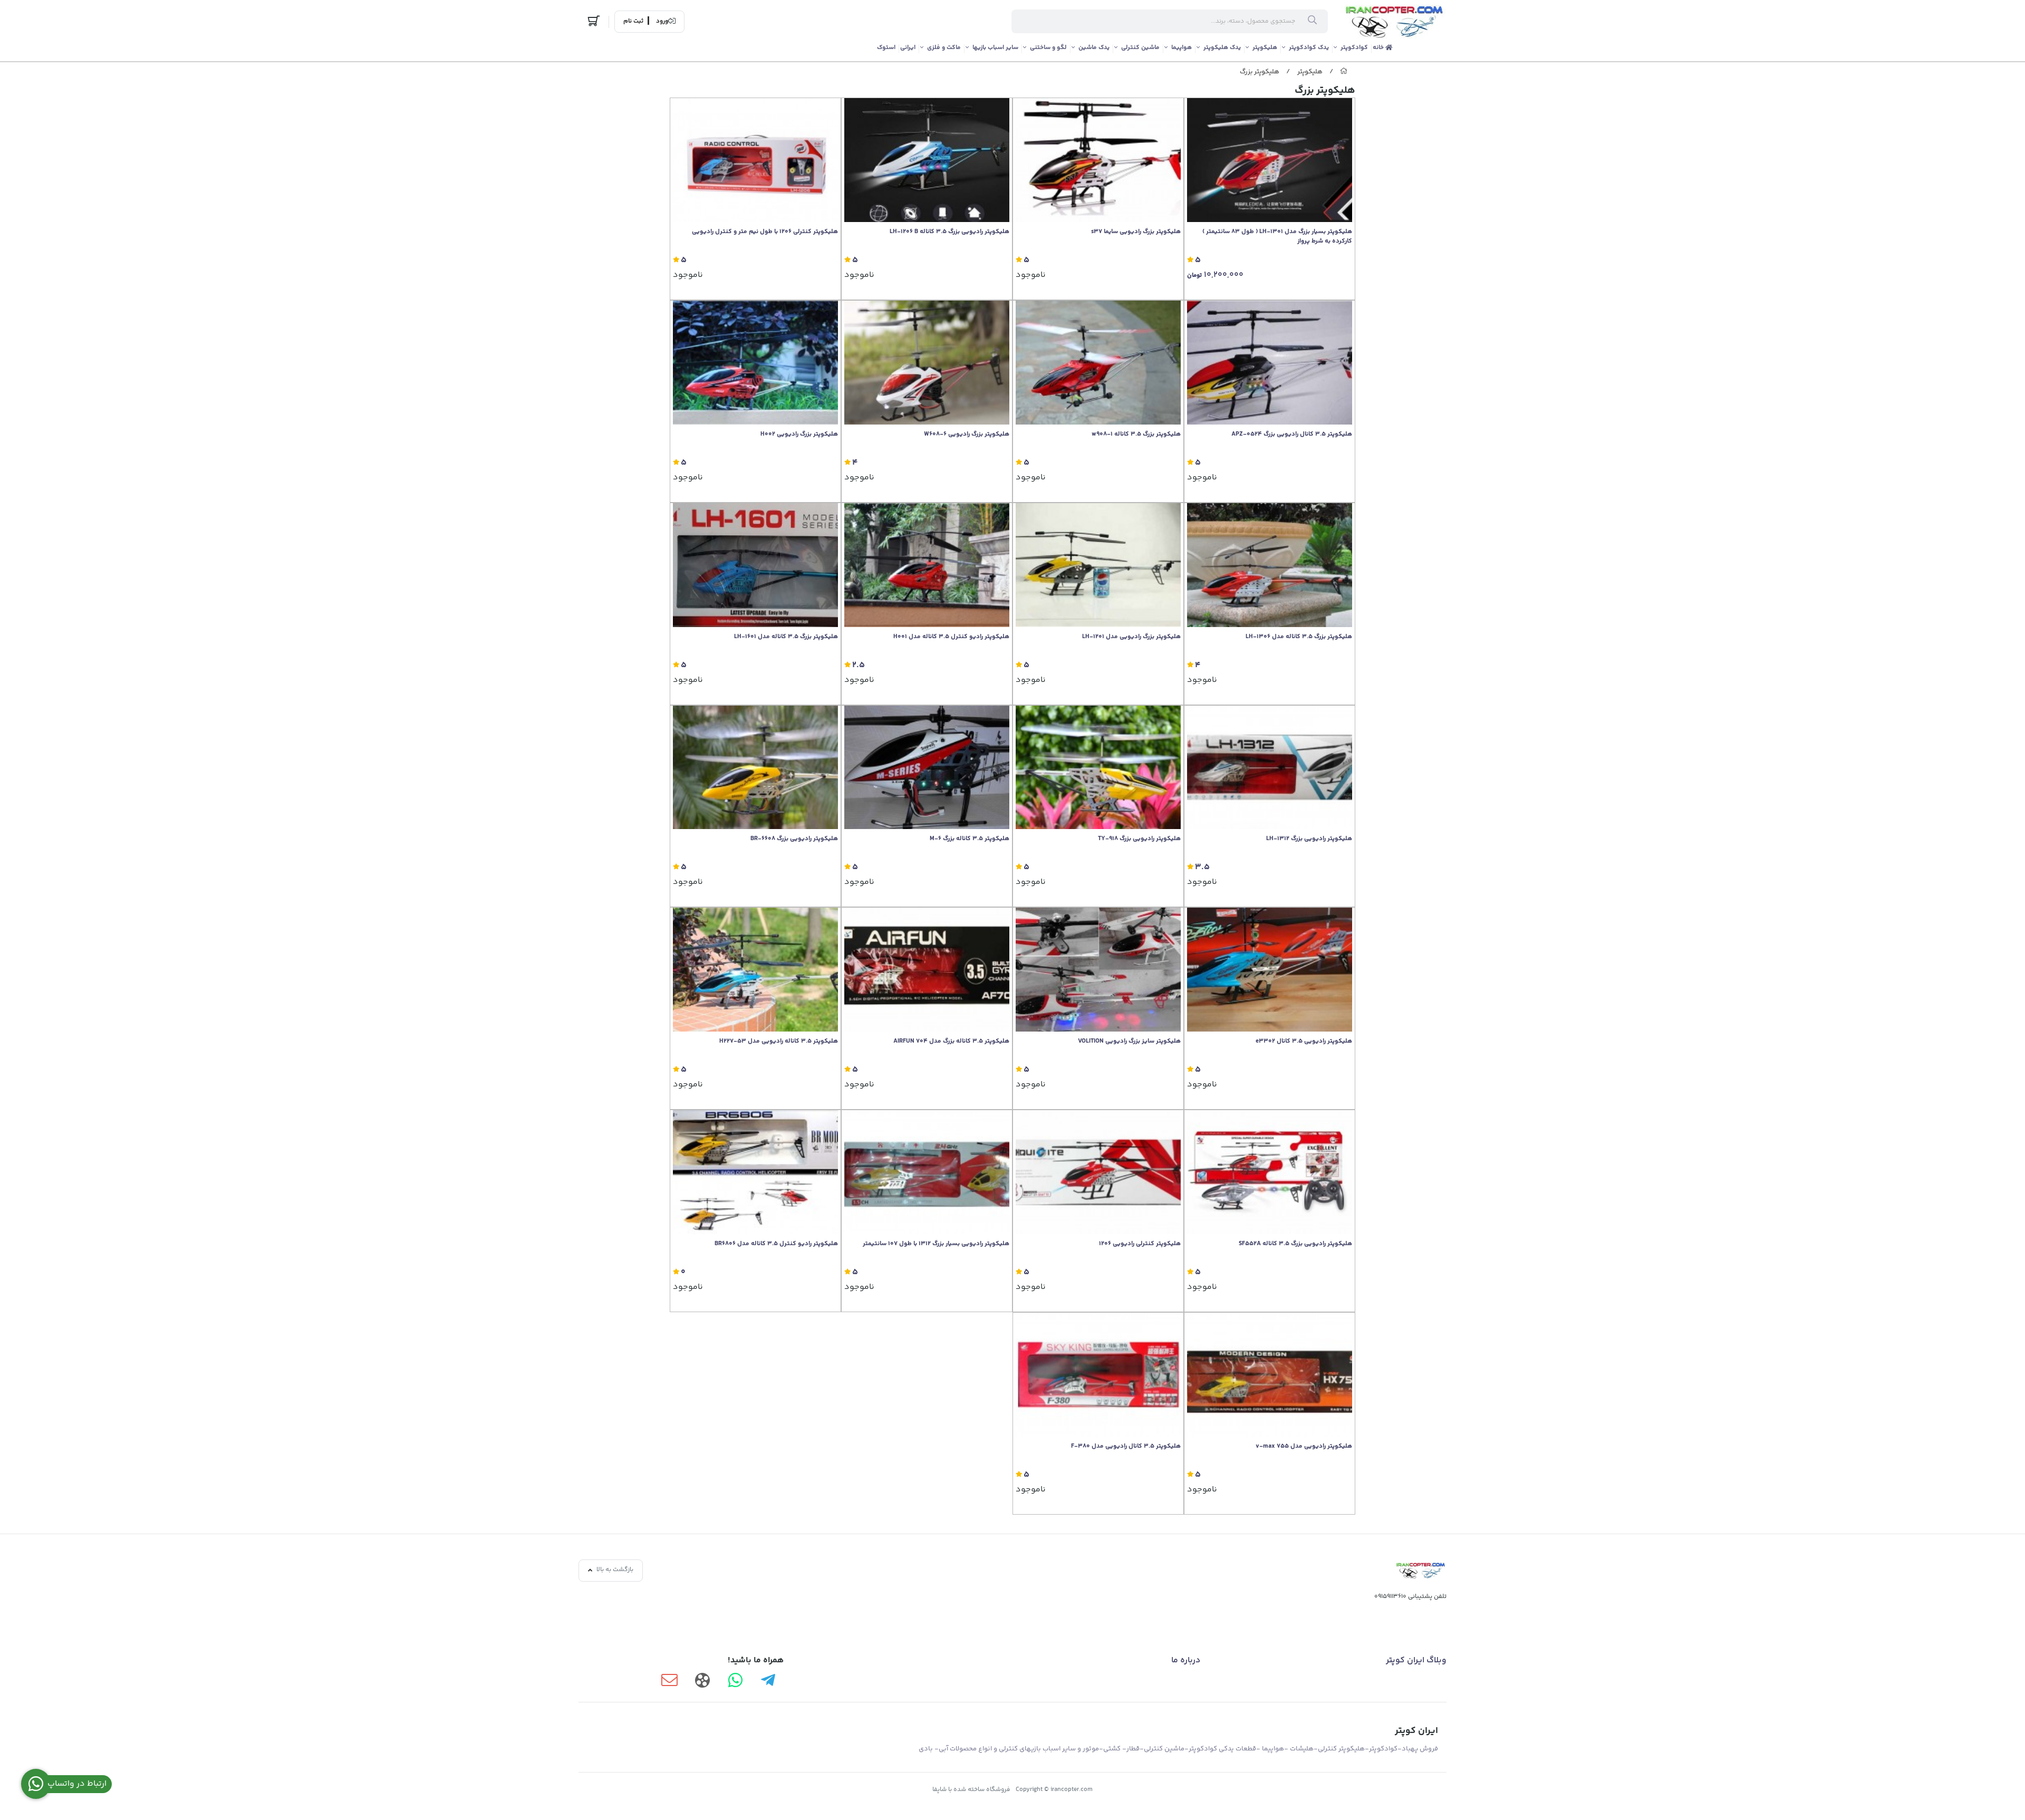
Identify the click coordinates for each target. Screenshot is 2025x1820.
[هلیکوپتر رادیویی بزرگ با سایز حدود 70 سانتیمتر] (927, 768)
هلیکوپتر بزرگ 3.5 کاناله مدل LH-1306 (1299, 637)
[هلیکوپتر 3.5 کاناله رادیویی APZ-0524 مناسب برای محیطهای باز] (1270, 363)
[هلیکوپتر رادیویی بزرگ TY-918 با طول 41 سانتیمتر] (1098, 768)
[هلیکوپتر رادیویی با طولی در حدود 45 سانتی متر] (755, 768)
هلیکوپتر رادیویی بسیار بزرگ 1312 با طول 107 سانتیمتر (936, 1244)
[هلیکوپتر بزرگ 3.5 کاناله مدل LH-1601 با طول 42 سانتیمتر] (755, 565)
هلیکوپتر (1265, 48)
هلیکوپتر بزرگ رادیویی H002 (799, 435)
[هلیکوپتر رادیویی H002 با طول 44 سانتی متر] (755, 363)
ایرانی (908, 48)
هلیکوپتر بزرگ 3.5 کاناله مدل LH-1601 (786, 637)
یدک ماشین (1094, 48)
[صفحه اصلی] (1344, 72)
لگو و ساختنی (1048, 48)
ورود (662, 22)
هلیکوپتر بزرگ (1260, 72)
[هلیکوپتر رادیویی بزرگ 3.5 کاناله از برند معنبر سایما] (1098, 160)
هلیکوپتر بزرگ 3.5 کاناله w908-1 (1136, 435)
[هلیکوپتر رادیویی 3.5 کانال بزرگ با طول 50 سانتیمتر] (927, 970)
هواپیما (1182, 48)
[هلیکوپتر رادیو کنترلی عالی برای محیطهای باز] (755, 1172)
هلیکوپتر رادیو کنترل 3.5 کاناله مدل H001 (951, 637)
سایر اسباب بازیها (995, 48)
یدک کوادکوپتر (1309, 48)
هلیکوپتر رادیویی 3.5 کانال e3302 (1304, 1042)
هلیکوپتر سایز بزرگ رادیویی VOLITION (1129, 1042)
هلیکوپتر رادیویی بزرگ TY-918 (1139, 839)
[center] (1312, 22)
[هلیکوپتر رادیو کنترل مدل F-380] (1098, 1375)
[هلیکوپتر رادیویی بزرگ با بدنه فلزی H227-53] (755, 970)
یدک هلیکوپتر (1222, 48)
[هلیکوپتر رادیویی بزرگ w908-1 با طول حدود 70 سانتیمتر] (1098, 363)
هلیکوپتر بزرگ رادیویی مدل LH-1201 (1131, 637)
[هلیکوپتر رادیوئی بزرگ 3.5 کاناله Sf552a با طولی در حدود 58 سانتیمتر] (1270, 1172)
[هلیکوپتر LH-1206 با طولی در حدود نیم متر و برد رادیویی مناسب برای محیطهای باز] (755, 160)
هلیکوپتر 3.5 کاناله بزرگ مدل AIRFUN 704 (951, 1042)
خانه (1379, 48)
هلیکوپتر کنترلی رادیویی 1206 (1140, 1244)
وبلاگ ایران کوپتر (1416, 1660)
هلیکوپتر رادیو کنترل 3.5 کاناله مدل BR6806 (776, 1244)
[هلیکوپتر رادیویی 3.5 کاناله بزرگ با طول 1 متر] (927, 1172)
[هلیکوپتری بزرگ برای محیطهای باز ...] (1098, 565)
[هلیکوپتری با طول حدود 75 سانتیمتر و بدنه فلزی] (927, 565)
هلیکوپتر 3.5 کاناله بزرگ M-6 (970, 839)
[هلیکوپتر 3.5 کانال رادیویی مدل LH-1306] (1270, 565)
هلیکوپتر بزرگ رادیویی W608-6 (967, 435)
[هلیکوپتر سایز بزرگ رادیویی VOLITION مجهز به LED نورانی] (1098, 970)
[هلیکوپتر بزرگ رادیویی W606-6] (927, 363)
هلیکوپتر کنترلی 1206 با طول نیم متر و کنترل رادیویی (765, 232)
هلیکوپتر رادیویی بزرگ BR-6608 (794, 839)
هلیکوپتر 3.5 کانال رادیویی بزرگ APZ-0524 (1292, 435)
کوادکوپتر (1354, 48)
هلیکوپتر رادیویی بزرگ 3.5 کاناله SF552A (1295, 1244)
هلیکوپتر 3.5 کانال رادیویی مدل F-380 (1126, 1447)
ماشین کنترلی (1140, 48)
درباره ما (1186, 1660)
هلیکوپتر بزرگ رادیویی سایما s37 (1136, 232)
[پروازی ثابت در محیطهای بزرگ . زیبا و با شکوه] (1270, 160)
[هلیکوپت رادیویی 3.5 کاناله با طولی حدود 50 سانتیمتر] (927, 160)
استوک (886, 48)
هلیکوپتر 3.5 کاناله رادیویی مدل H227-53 (779, 1042)
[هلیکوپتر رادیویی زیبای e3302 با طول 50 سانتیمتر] (1270, 970)
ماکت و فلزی (944, 48)
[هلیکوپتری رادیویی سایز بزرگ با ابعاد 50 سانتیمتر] (1270, 1375)
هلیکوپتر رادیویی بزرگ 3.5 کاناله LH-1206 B (949, 232)
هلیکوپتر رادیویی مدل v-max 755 (1304, 1447)
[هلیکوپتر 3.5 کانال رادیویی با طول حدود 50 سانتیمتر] (1098, 1172)
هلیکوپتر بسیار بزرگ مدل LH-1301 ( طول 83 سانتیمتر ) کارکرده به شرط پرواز (1277, 237)
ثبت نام (633, 22)
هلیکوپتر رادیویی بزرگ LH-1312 (1309, 839)
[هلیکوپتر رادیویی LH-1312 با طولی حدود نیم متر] (1270, 768)
